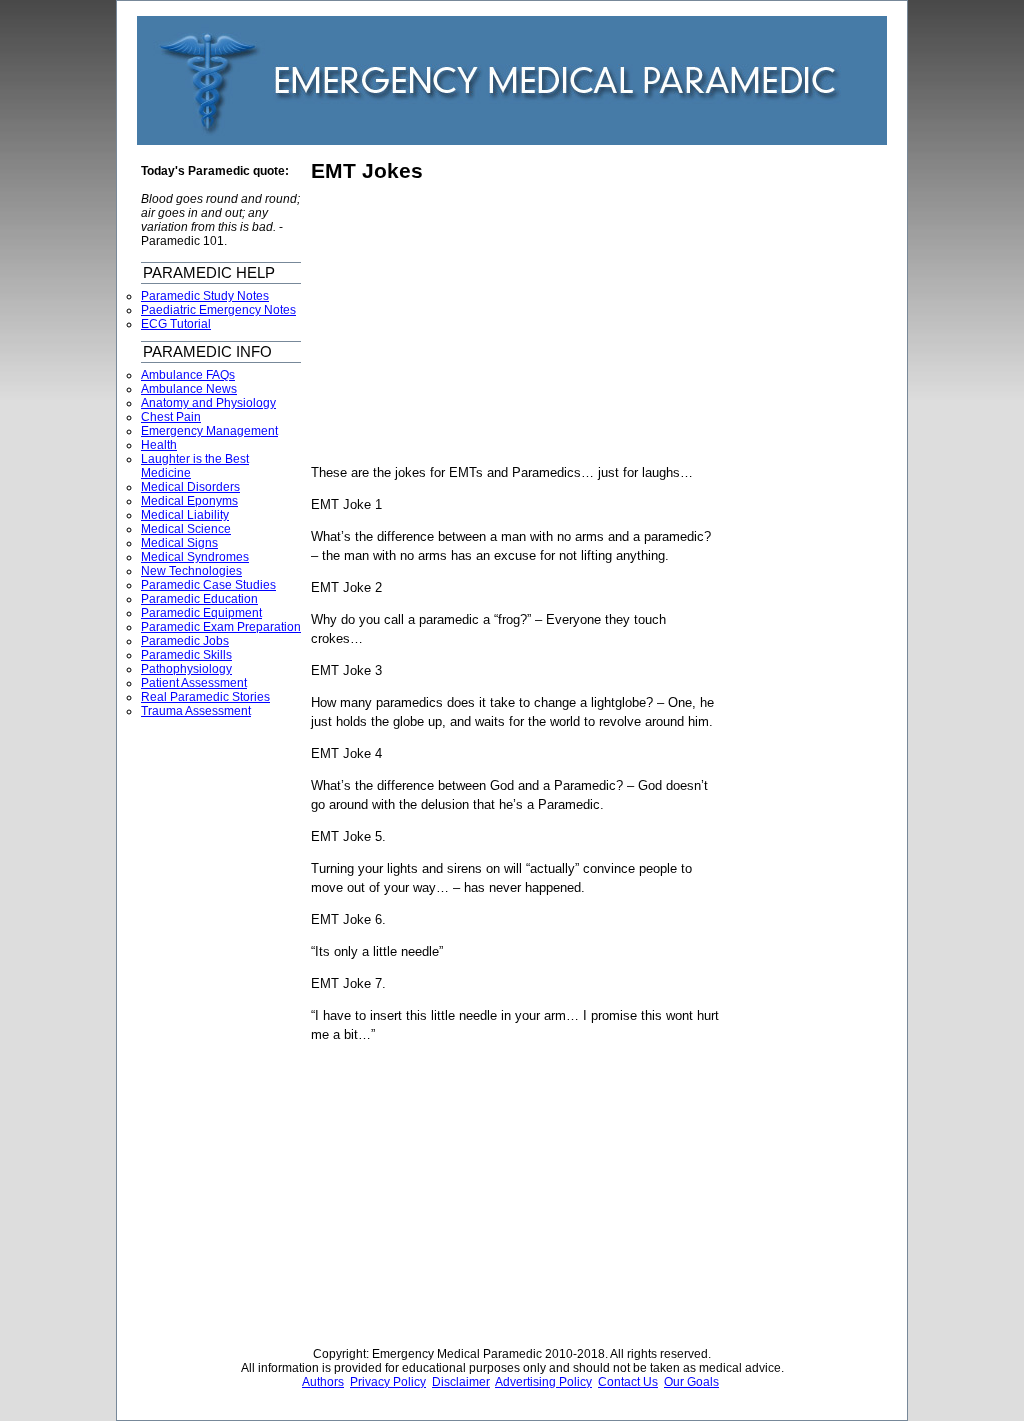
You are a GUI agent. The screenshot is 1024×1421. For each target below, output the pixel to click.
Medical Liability (185, 515)
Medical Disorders (190, 487)
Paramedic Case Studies (208, 585)
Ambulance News (189, 389)
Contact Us (628, 1382)
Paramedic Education (199, 599)
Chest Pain (171, 417)
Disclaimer (461, 1382)
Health (159, 445)
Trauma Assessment (196, 711)
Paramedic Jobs (185, 641)
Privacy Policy (388, 1382)
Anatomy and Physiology (208, 403)
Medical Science (186, 529)
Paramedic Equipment (201, 613)
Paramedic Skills (186, 655)
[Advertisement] (479, 324)
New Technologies (191, 571)
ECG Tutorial (176, 324)
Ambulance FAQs (188, 375)
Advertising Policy (543, 1382)
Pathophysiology (186, 669)
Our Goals (691, 1382)
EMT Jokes (367, 171)
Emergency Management (209, 431)
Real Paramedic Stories (205, 697)
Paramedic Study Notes (205, 296)
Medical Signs (179, 543)
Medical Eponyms (189, 501)
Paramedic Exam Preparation (221, 627)
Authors (323, 1382)
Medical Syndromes (195, 557)
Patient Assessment (194, 683)
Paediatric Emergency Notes (218, 310)
